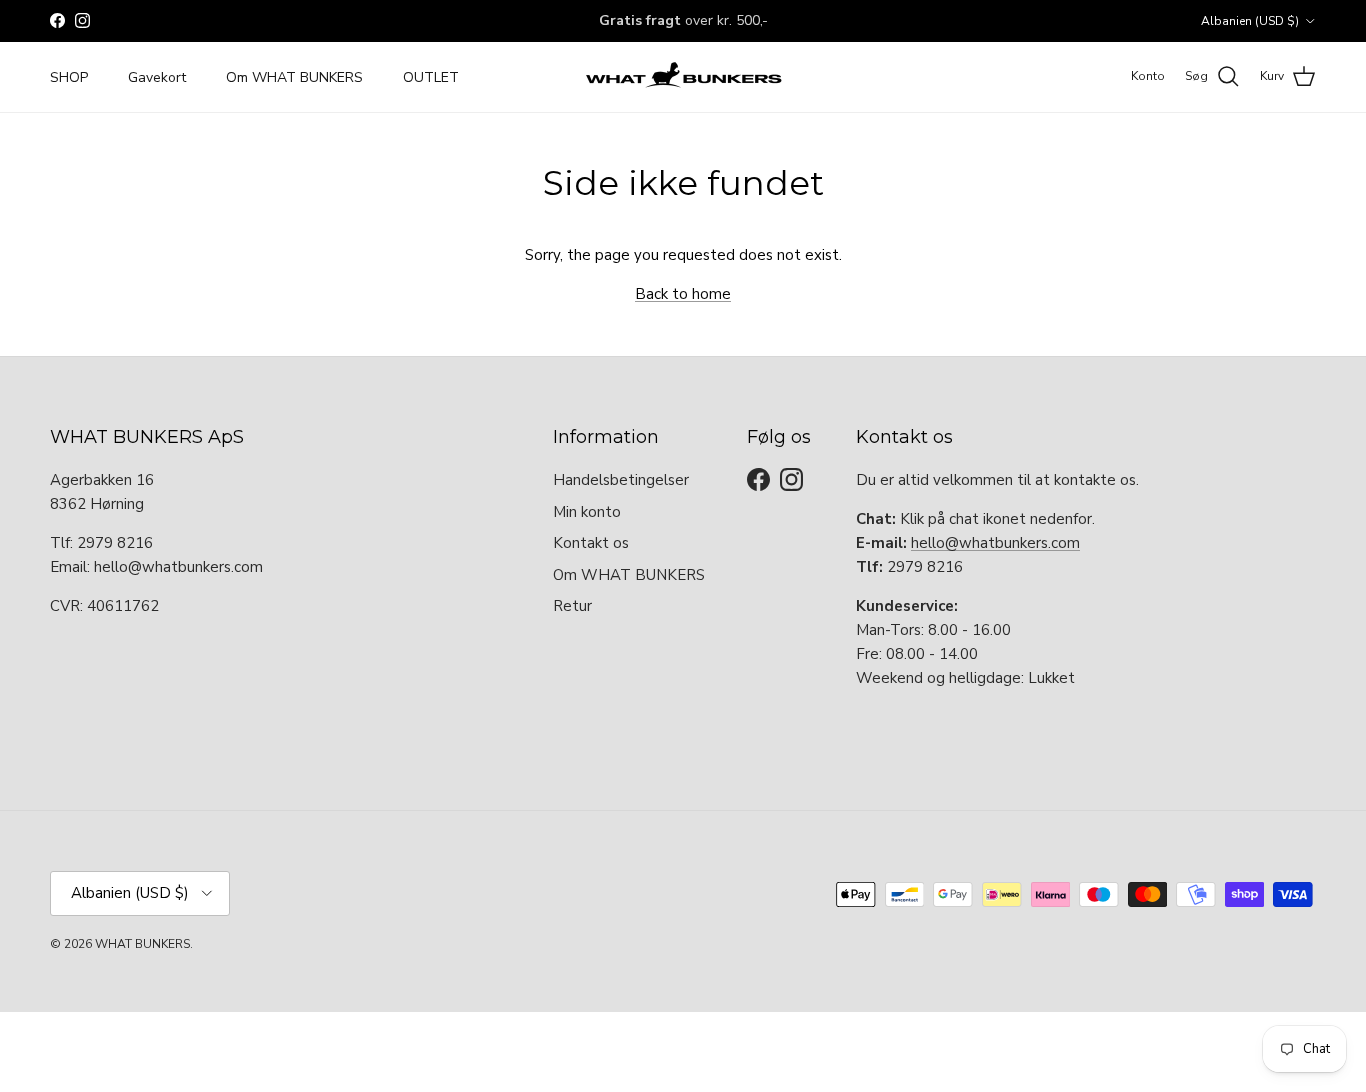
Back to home (683, 294)
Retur (572, 606)
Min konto (587, 512)
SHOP (69, 76)
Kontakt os (591, 543)
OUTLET (431, 76)
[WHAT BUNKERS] (683, 77)
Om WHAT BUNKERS (294, 76)
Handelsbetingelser (621, 480)
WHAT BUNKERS (142, 944)
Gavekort (157, 76)
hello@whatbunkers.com (995, 543)
